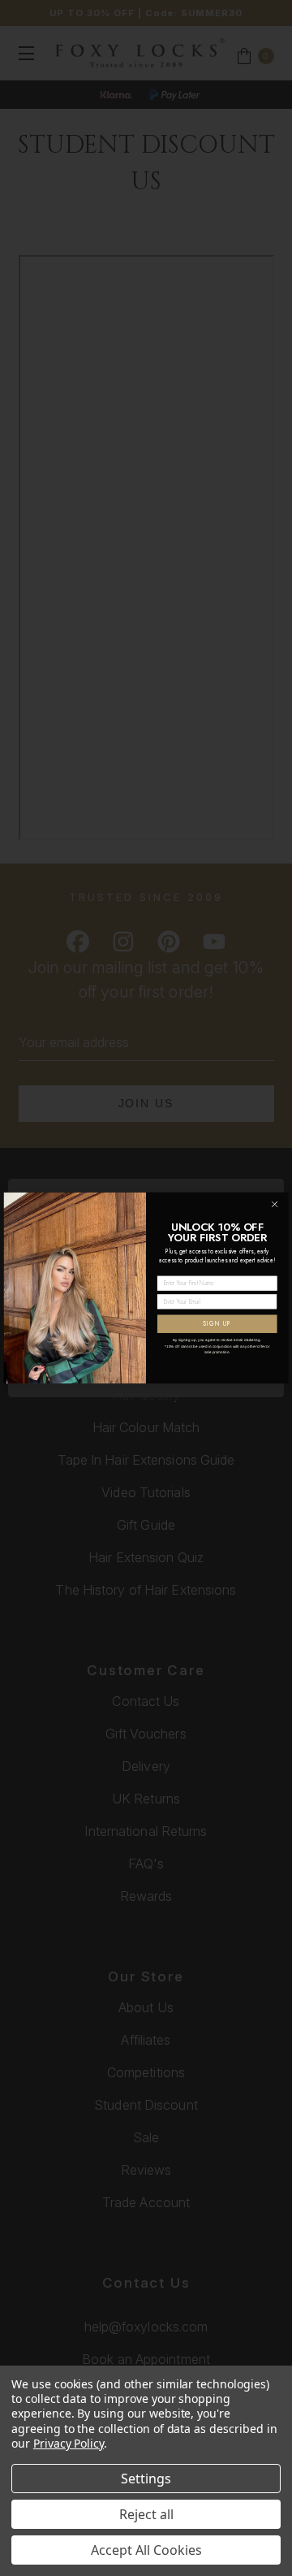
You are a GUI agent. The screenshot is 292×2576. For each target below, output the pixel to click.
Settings (146, 2479)
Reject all (146, 2514)
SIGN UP (217, 1324)
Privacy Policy (69, 2443)
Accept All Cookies (146, 2550)
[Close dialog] (275, 1205)
